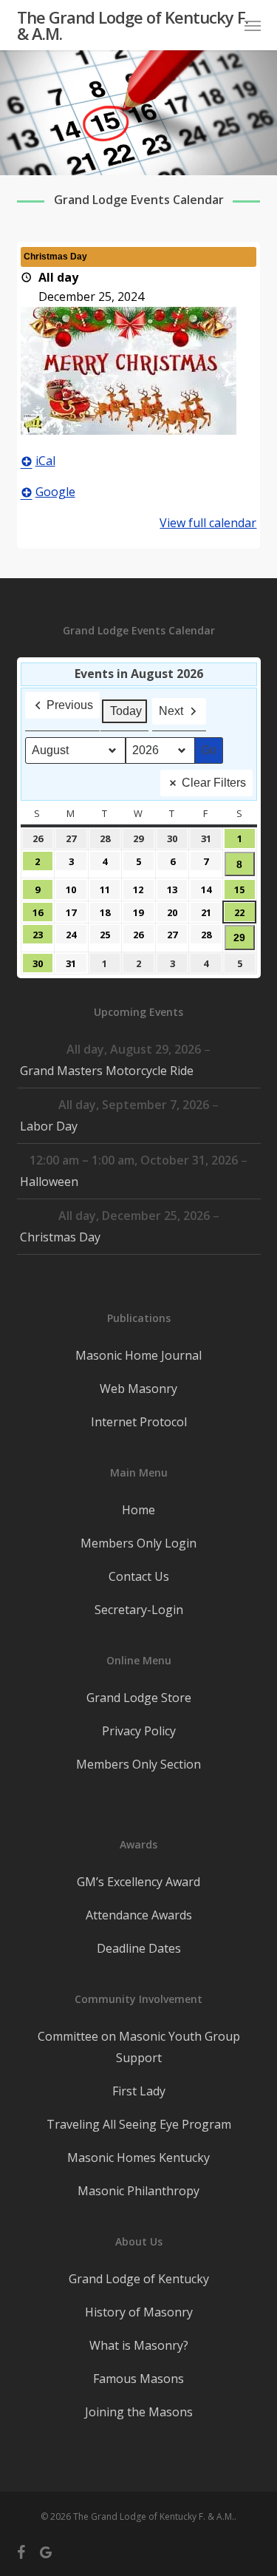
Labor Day (49, 1126)
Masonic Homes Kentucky (138, 2158)
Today (126, 711)
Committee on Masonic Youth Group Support (139, 2047)
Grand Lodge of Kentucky (139, 2279)
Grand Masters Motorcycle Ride (107, 1071)
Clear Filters (214, 783)
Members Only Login (138, 1543)
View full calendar (208, 523)
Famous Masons (138, 2379)
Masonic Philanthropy (138, 2191)
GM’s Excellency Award (138, 1882)
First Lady (139, 2091)
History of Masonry (139, 2312)
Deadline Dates (139, 1948)
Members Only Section (138, 1764)
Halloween (49, 1182)
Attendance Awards (139, 1915)
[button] (253, 25)
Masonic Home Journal (138, 1355)
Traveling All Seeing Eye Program (139, 2124)
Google (55, 492)
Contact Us (139, 1576)
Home (138, 1510)
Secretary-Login (139, 1610)
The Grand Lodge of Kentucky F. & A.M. (133, 25)
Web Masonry (138, 1389)
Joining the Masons (139, 2412)
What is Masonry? (139, 2345)
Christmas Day (60, 1237)
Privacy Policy (139, 1731)
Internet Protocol (139, 1422)
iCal (45, 461)
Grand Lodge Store (139, 1698)
